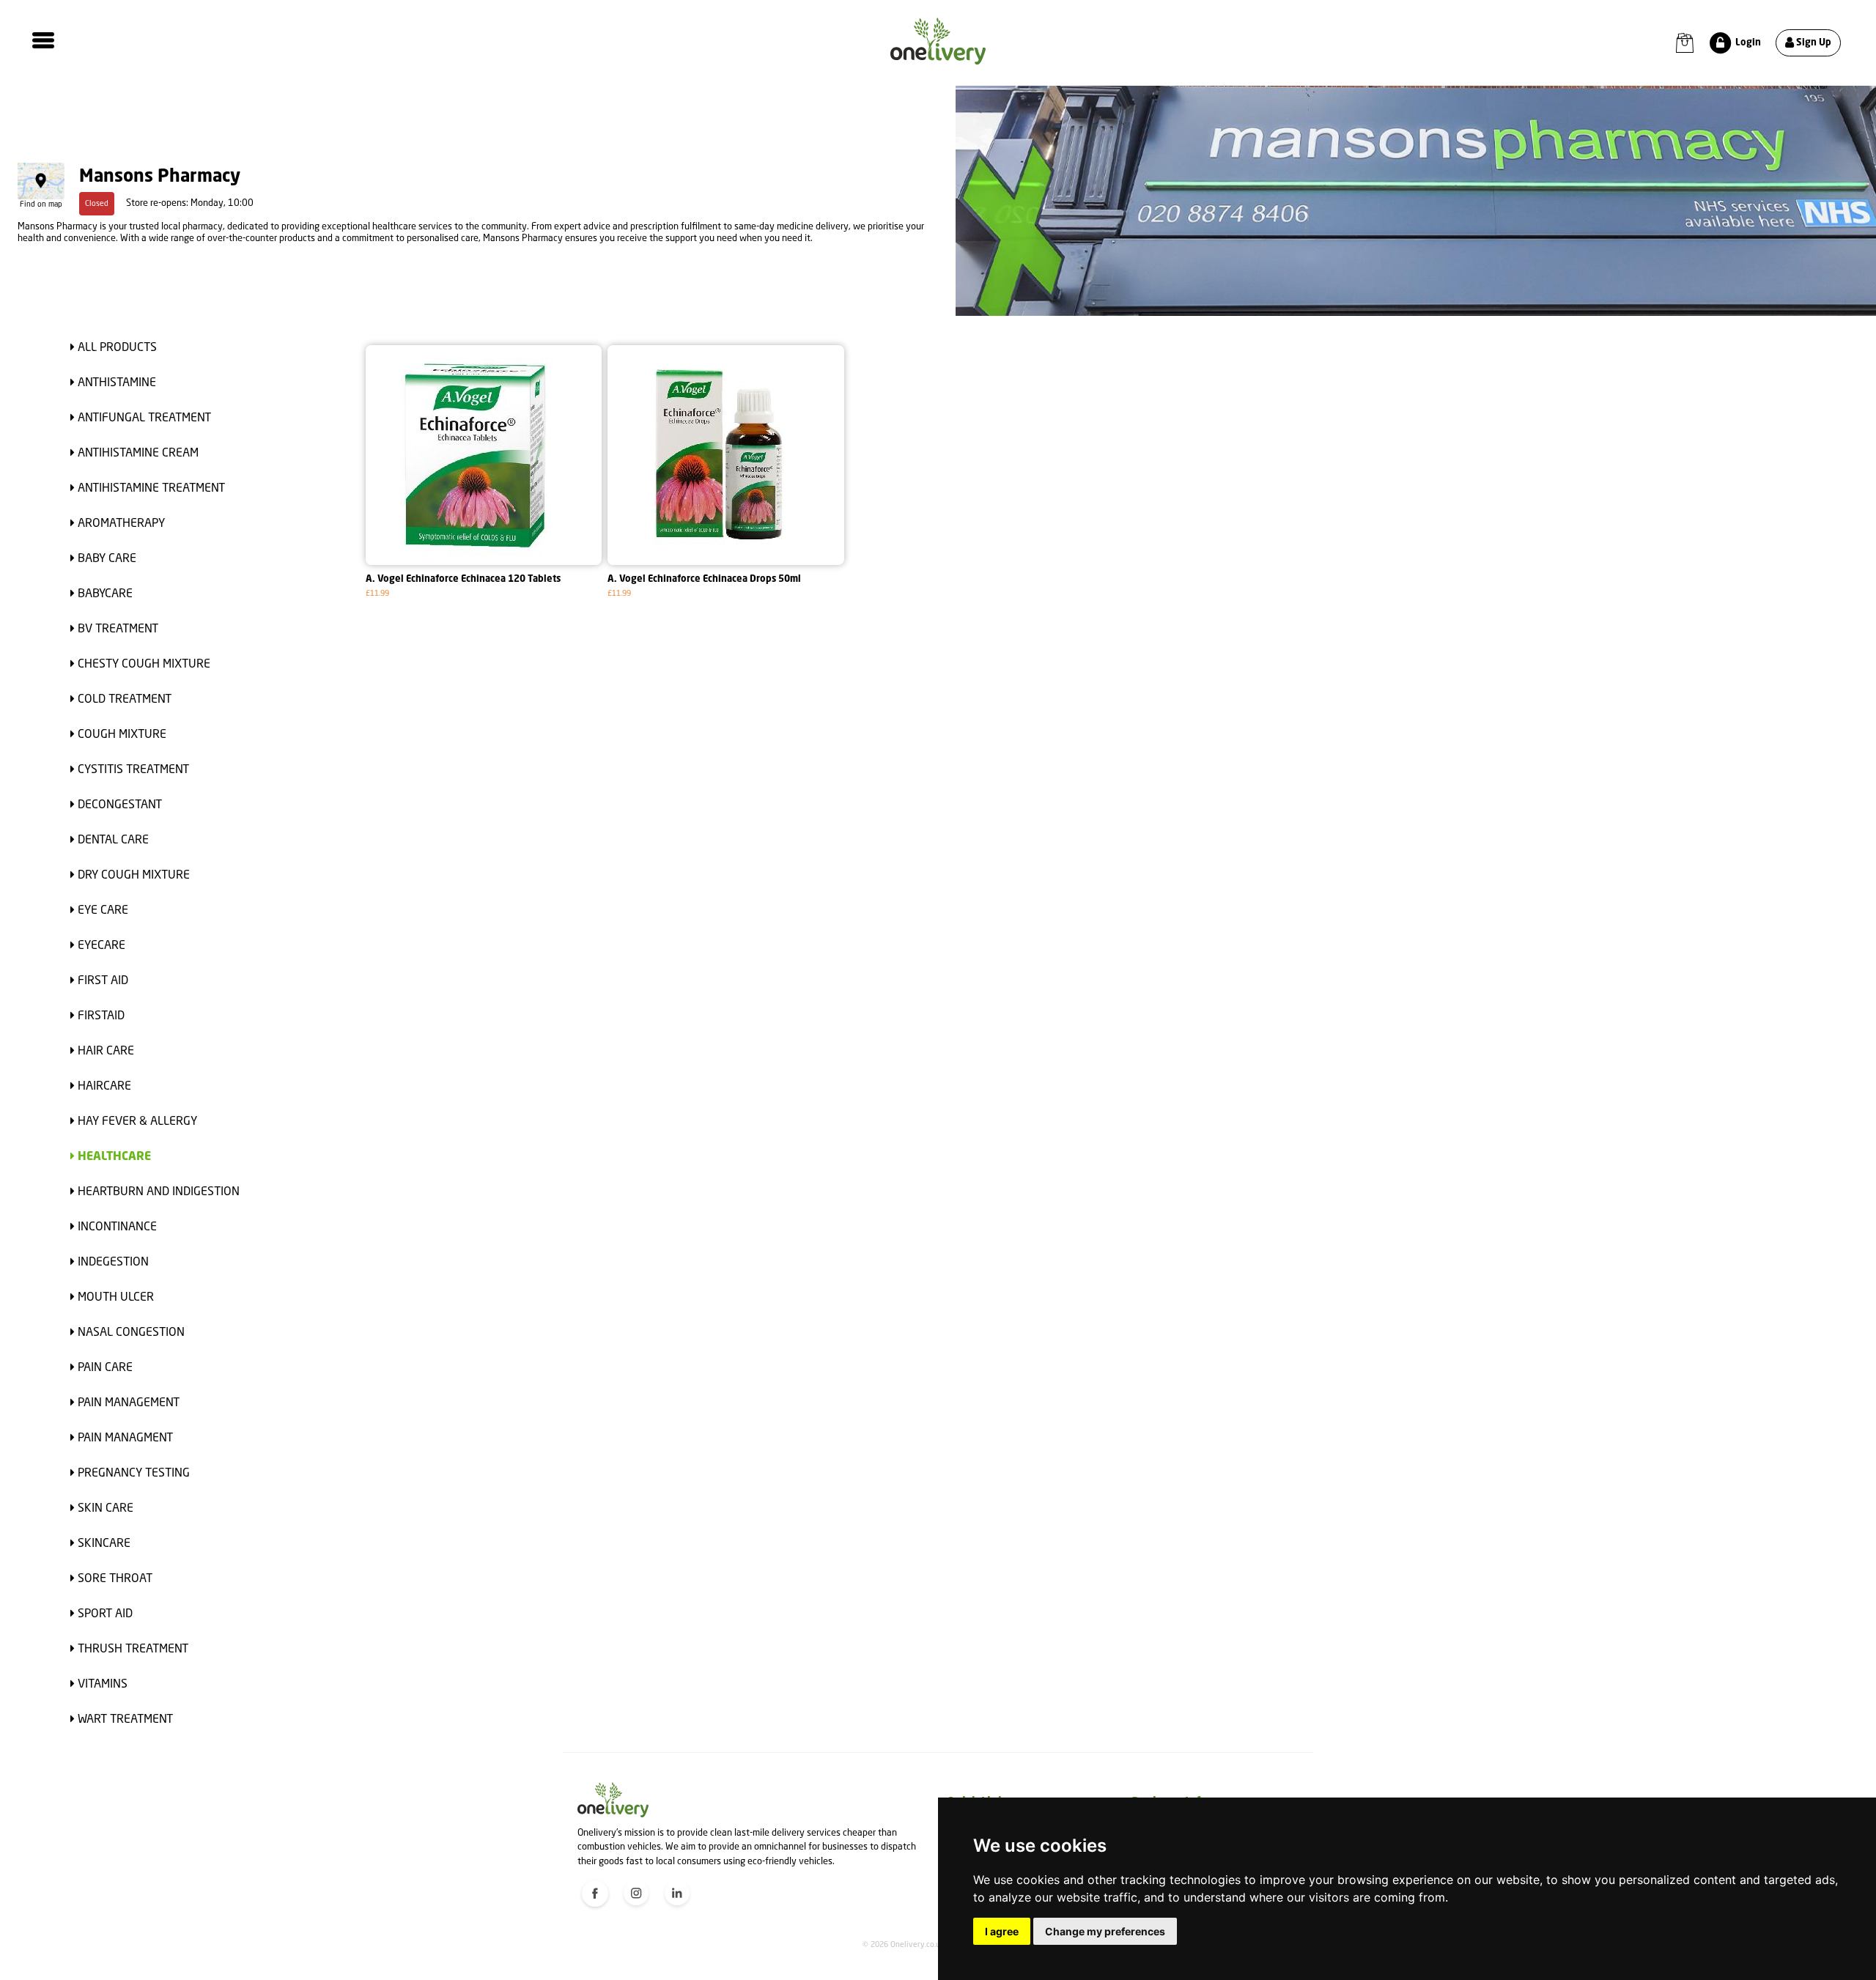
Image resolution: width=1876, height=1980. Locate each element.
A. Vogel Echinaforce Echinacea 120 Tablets (463, 579)
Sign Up (1813, 43)
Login (1747, 43)
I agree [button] (1002, 1931)
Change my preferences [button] (1105, 1931)
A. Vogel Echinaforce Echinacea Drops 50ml (704, 579)
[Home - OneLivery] (938, 41)
